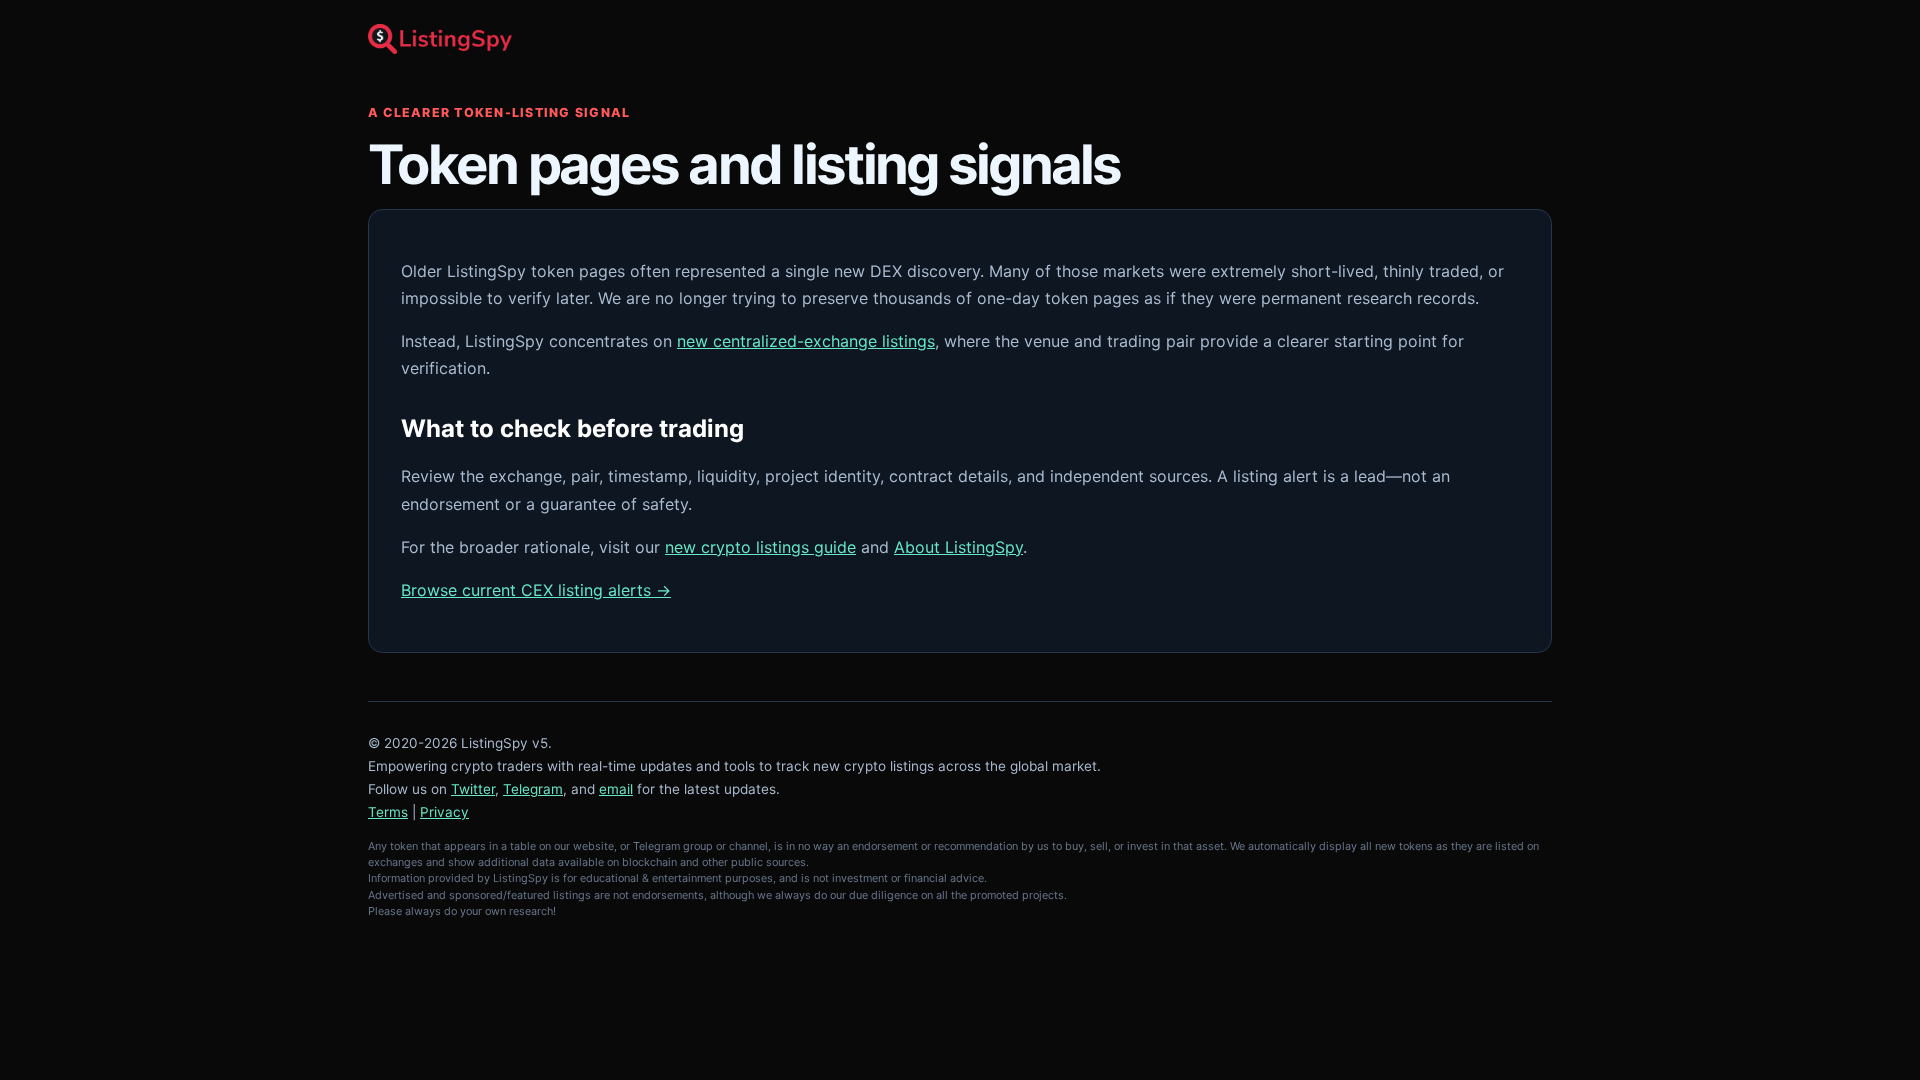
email (616, 789)
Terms (388, 812)
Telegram (533, 789)
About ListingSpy (958, 547)
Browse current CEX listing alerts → (536, 590)
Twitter (473, 789)
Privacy (444, 812)
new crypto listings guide (760, 547)
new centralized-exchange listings (806, 341)
